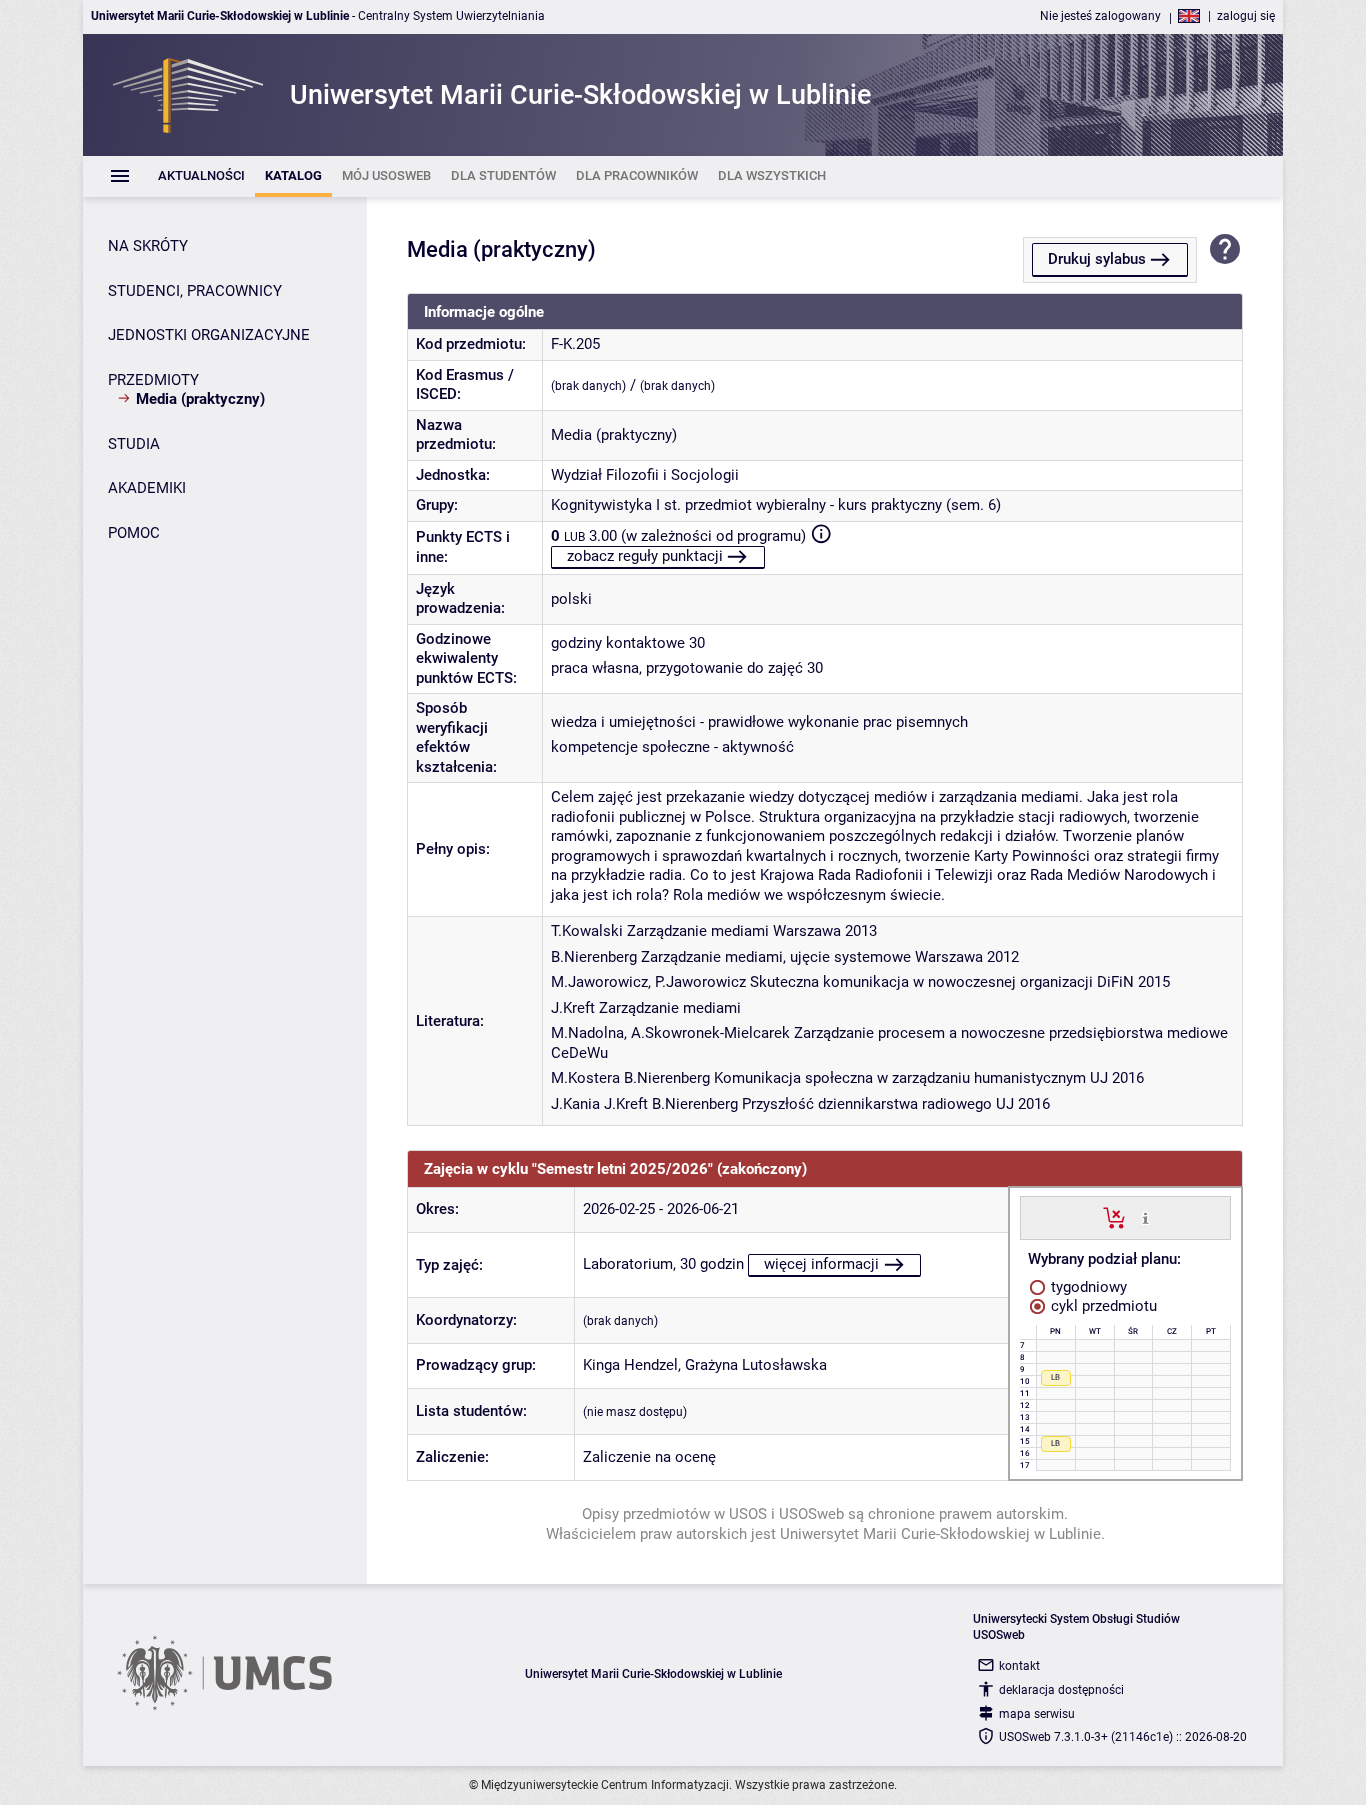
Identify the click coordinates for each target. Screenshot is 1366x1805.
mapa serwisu (1037, 1714)
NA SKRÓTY (148, 246)
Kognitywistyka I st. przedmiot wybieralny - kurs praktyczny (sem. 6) (776, 505)
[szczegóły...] (1145, 1217)
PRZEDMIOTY (153, 380)
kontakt (1019, 1666)
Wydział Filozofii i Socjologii (645, 475)
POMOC (134, 533)
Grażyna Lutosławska (756, 1365)
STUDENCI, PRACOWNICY (195, 291)
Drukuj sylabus (1097, 259)
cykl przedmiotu (1102, 1306)
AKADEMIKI (147, 488)
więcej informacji (821, 1264)
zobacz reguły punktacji (645, 556)
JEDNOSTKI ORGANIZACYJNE (209, 335)
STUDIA (134, 444)
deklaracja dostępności (1061, 1690)
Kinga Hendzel (630, 1365)
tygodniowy (1087, 1287)
